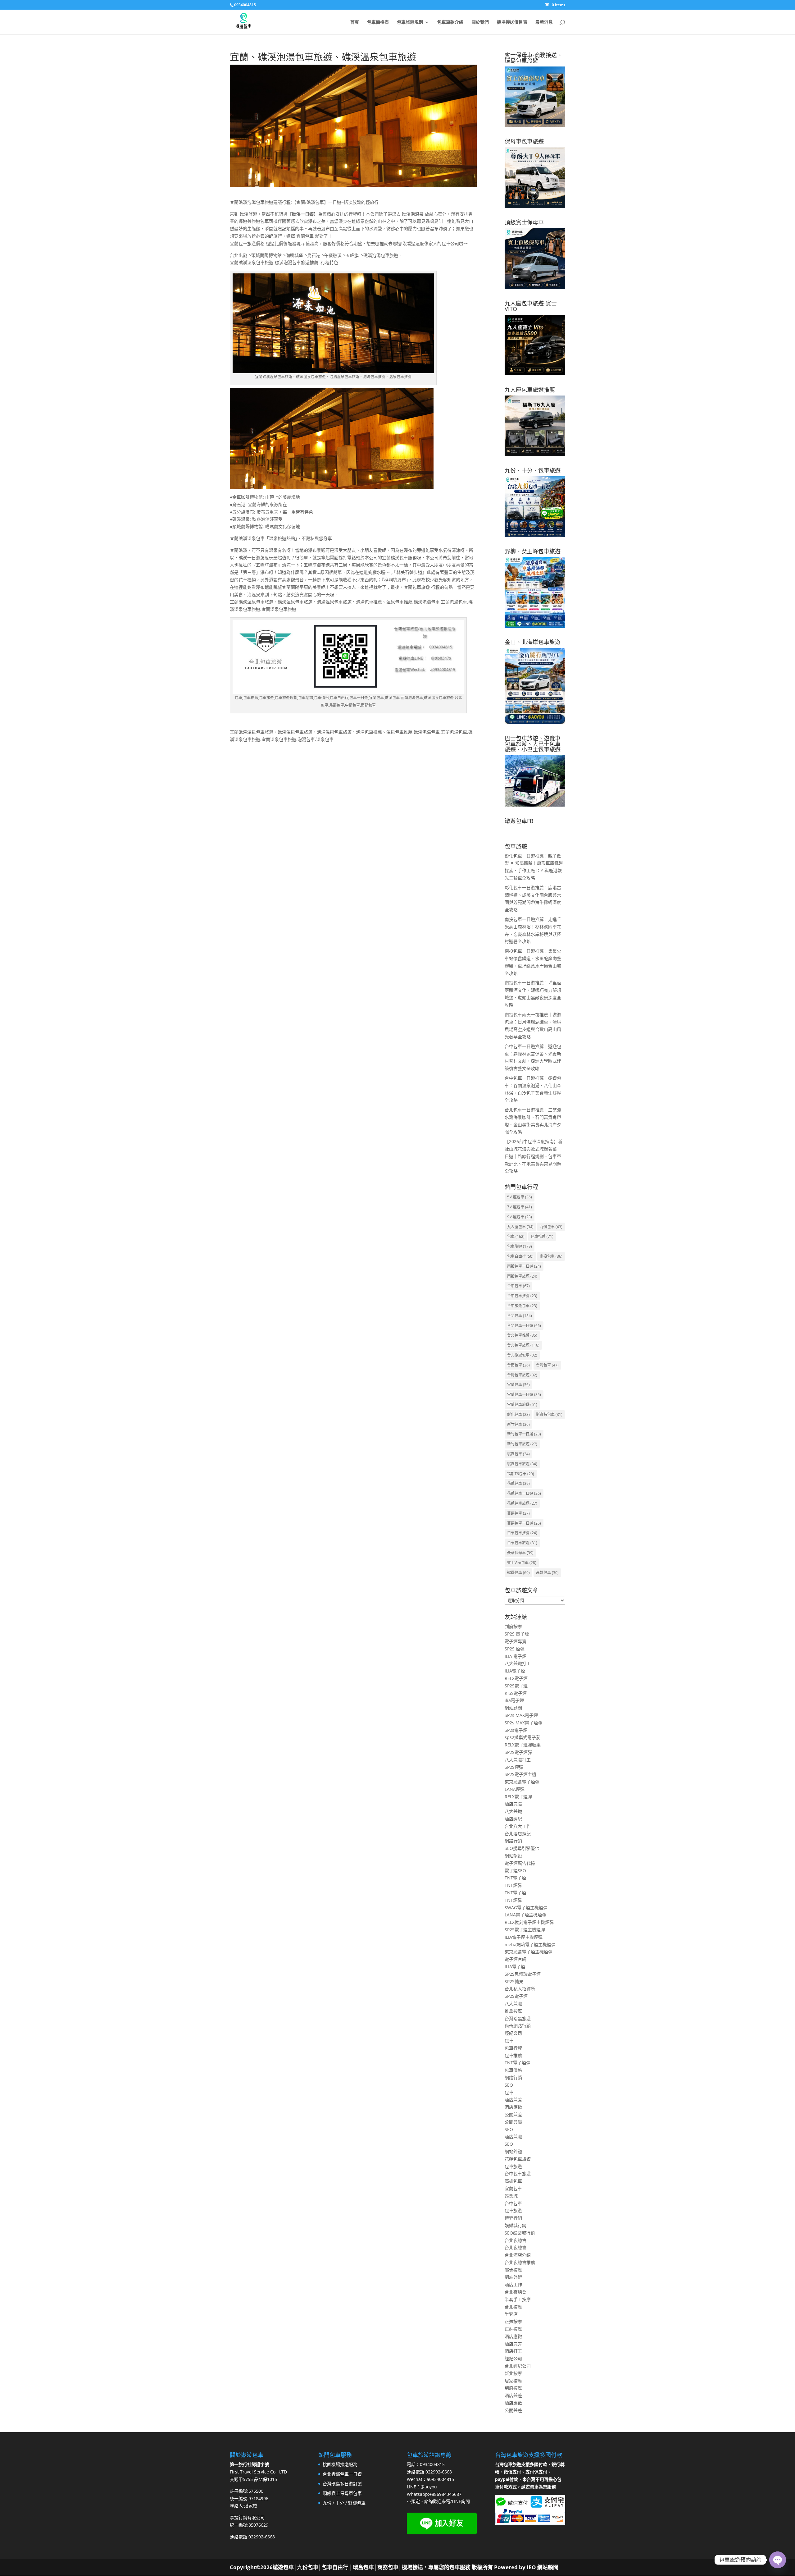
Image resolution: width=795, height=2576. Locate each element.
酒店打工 (513, 2351)
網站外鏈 (513, 2151)
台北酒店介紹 (518, 2255)
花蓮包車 (518, 1483)
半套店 (511, 2314)
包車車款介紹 (450, 22)
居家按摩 (513, 2381)
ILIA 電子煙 (516, 1656)
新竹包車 (518, 1424)
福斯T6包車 (521, 1474)
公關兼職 (513, 2122)
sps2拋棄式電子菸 (522, 1737)
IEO (531, 2567)
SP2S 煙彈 (515, 1649)
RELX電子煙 (516, 1678)
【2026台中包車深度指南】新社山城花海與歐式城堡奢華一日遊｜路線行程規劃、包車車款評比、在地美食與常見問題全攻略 (534, 1156)
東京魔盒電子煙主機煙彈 (529, 1952)
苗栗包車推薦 (522, 1533)
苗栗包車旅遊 (522, 1543)
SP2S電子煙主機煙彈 (525, 1930)
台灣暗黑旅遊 (518, 2018)
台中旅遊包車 (522, 1306)
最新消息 (544, 22)
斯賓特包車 (549, 1414)
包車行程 (513, 2048)
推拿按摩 (513, 2011)
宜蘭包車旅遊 (522, 1405)
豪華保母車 (520, 1553)
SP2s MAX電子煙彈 (523, 1723)
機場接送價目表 (512, 22)
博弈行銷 (513, 2218)
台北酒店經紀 (518, 1834)
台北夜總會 (516, 2240)
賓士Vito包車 (522, 1563)
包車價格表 (378, 22)
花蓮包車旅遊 (522, 1503)
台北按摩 (513, 2307)
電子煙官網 (516, 1959)
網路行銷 (513, 1841)
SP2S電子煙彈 (518, 1752)
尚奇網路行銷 (518, 2026)
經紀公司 (513, 2033)
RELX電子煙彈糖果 (523, 1745)
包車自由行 (520, 1256)
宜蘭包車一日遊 (524, 1395)
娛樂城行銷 (516, 2225)
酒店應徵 (513, 2107)
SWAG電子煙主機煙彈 (526, 1908)
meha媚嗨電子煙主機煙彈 (530, 1945)
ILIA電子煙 (515, 1671)
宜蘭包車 (518, 1385)
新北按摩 (513, 2373)
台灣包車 (547, 1365)
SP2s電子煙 (516, 1730)
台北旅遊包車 (522, 1355)
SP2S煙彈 (514, 1767)
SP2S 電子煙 (517, 1634)
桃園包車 (518, 1454)
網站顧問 (513, 1708)
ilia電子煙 (514, 1700)
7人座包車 (520, 1207)
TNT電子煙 (515, 1878)
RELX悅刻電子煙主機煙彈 (529, 1922)
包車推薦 (542, 1236)
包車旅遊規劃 (410, 22)
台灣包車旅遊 (522, 1375)
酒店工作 (513, 2284)
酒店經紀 (513, 1819)
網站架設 (513, 1856)
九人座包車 (520, 1227)
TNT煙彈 (513, 1885)
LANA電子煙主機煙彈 (525, 1915)
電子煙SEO (515, 1871)
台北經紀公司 (518, 2366)
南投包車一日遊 (524, 1266)
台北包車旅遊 (523, 1345)
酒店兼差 (513, 2100)
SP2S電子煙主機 (520, 1774)
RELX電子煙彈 (518, 1797)
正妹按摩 (513, 2321)
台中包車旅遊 (518, 2173)
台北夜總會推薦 (520, 2262)
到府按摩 (513, 1626)
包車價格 (513, 2070)
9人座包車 (520, 1217)
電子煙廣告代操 (520, 1863)
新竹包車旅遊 (522, 1444)
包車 (516, 1236)
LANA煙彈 (515, 1789)
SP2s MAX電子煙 (521, 1715)
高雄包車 (547, 1573)
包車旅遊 (520, 1246)
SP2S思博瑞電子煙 (523, 1974)
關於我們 (480, 22)
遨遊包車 (518, 1573)
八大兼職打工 (518, 1663)
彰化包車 (518, 1414)
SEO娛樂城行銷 (520, 2233)
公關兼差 (513, 2114)
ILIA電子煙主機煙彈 (524, 1937)
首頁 (355, 22)
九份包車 (551, 1227)
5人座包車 (520, 1197)
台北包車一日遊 (524, 1326)
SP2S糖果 (514, 1981)
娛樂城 (511, 2196)
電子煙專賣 (516, 1641)
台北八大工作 (518, 1826)
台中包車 (518, 1286)
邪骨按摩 (513, 2270)
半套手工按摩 (518, 2299)
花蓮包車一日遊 (524, 1493)
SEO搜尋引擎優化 (522, 1848)
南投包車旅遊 (522, 1276)
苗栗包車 (518, 1513)
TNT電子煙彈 (518, 2063)
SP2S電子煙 (516, 1686)
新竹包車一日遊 (524, 1434)
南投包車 (551, 1256)
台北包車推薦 (522, 1335)
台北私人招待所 (520, 1989)
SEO (509, 2085)
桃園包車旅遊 (522, 1464)
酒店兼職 (513, 1804)
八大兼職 (513, 1811)
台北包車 (520, 1316)
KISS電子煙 (516, 1693)
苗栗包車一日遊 (524, 1523)
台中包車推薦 (522, 1296)
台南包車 (518, 1365)
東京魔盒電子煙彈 (522, 1782)
